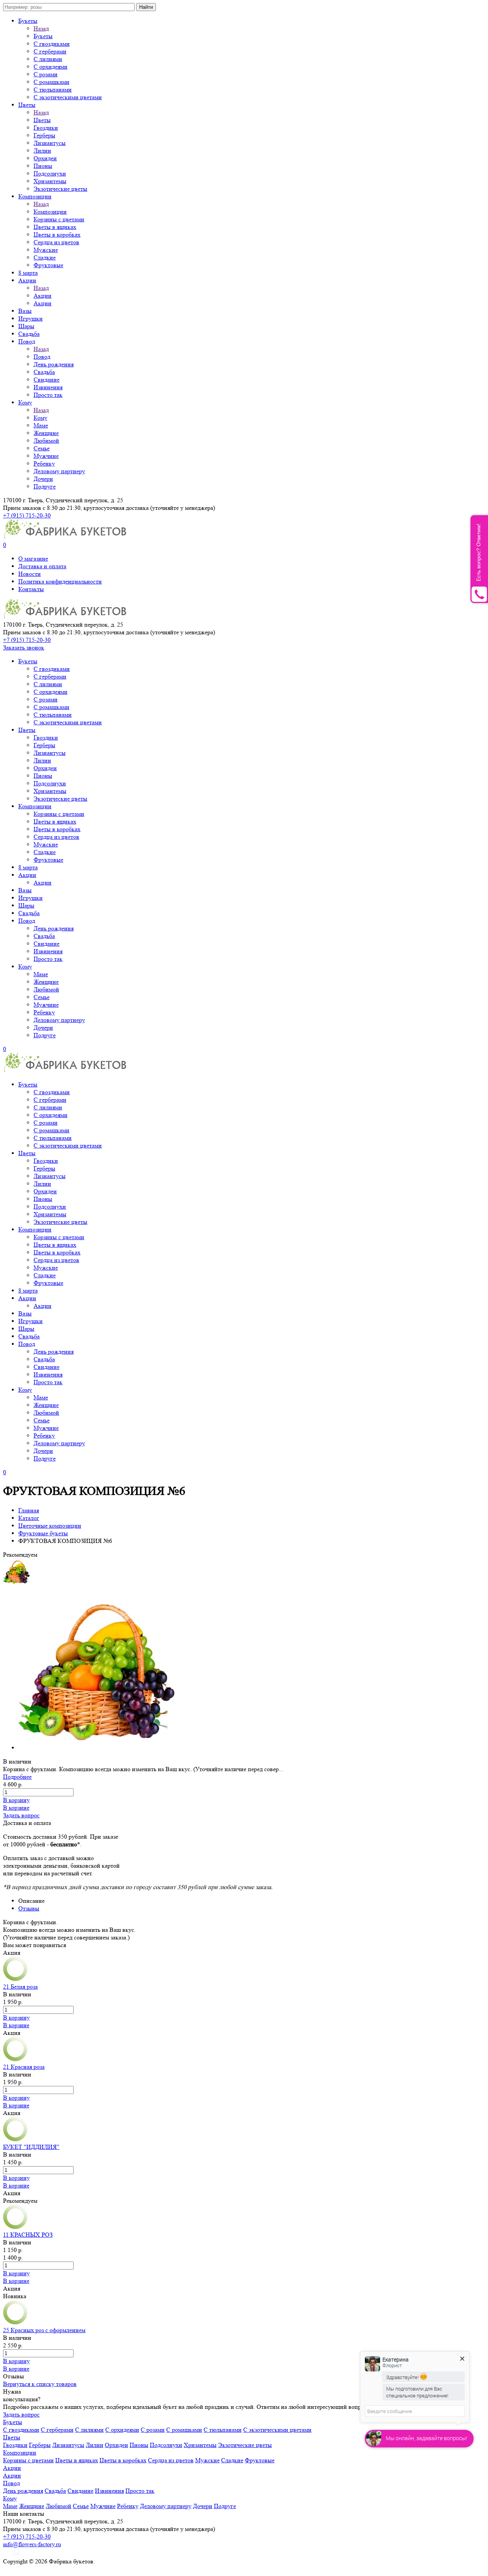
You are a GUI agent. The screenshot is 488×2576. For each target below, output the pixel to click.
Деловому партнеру (59, 471)
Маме (41, 425)
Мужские (46, 250)
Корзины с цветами (59, 219)
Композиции (35, 196)
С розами (46, 74)
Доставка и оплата (42, 566)
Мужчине (46, 456)
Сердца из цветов (56, 242)
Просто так (48, 395)
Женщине (46, 433)
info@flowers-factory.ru (32, 2544)
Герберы (44, 135)
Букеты (28, 21)
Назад (41, 28)
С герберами (50, 51)
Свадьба (29, 334)
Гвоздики (46, 128)
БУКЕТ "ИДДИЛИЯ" (31, 2147)
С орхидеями (51, 67)
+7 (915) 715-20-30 (27, 515)
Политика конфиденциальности (60, 581)
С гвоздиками (52, 44)
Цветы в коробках (57, 235)
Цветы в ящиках (55, 227)
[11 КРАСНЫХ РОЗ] (15, 2227)
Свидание (47, 380)
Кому (25, 402)
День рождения (54, 364)
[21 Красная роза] (15, 2059)
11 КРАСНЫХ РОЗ (28, 2235)
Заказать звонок (24, 647)
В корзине (16, 1808)
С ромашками (51, 82)
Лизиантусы (50, 143)
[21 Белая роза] (15, 1979)
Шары (26, 326)
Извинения (48, 387)
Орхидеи (45, 158)
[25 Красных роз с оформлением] (15, 2322)
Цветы (27, 105)
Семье (42, 448)
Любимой (46, 441)
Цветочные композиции (50, 1526)
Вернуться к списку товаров (40, 2384)
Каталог (29, 1518)
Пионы (43, 166)
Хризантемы (50, 181)
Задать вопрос (21, 1815)
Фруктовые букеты (43, 1533)
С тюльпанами (53, 89)
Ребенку (44, 463)
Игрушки (30, 318)
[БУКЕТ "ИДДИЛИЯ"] (15, 2139)
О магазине (33, 559)
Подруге (45, 486)
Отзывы (29, 1908)
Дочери (43, 479)
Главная (29, 1510)
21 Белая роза (20, 1987)
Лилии (42, 151)
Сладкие (45, 257)
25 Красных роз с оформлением (44, 2330)
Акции (27, 280)
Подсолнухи (50, 173)
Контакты (31, 589)
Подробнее (17, 1777)
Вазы (25, 311)
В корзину (16, 1800)
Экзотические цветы (60, 189)
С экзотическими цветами (68, 97)
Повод (27, 341)
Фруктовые (48, 265)
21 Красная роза (24, 2067)
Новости (30, 574)
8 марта (28, 273)
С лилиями (48, 59)
